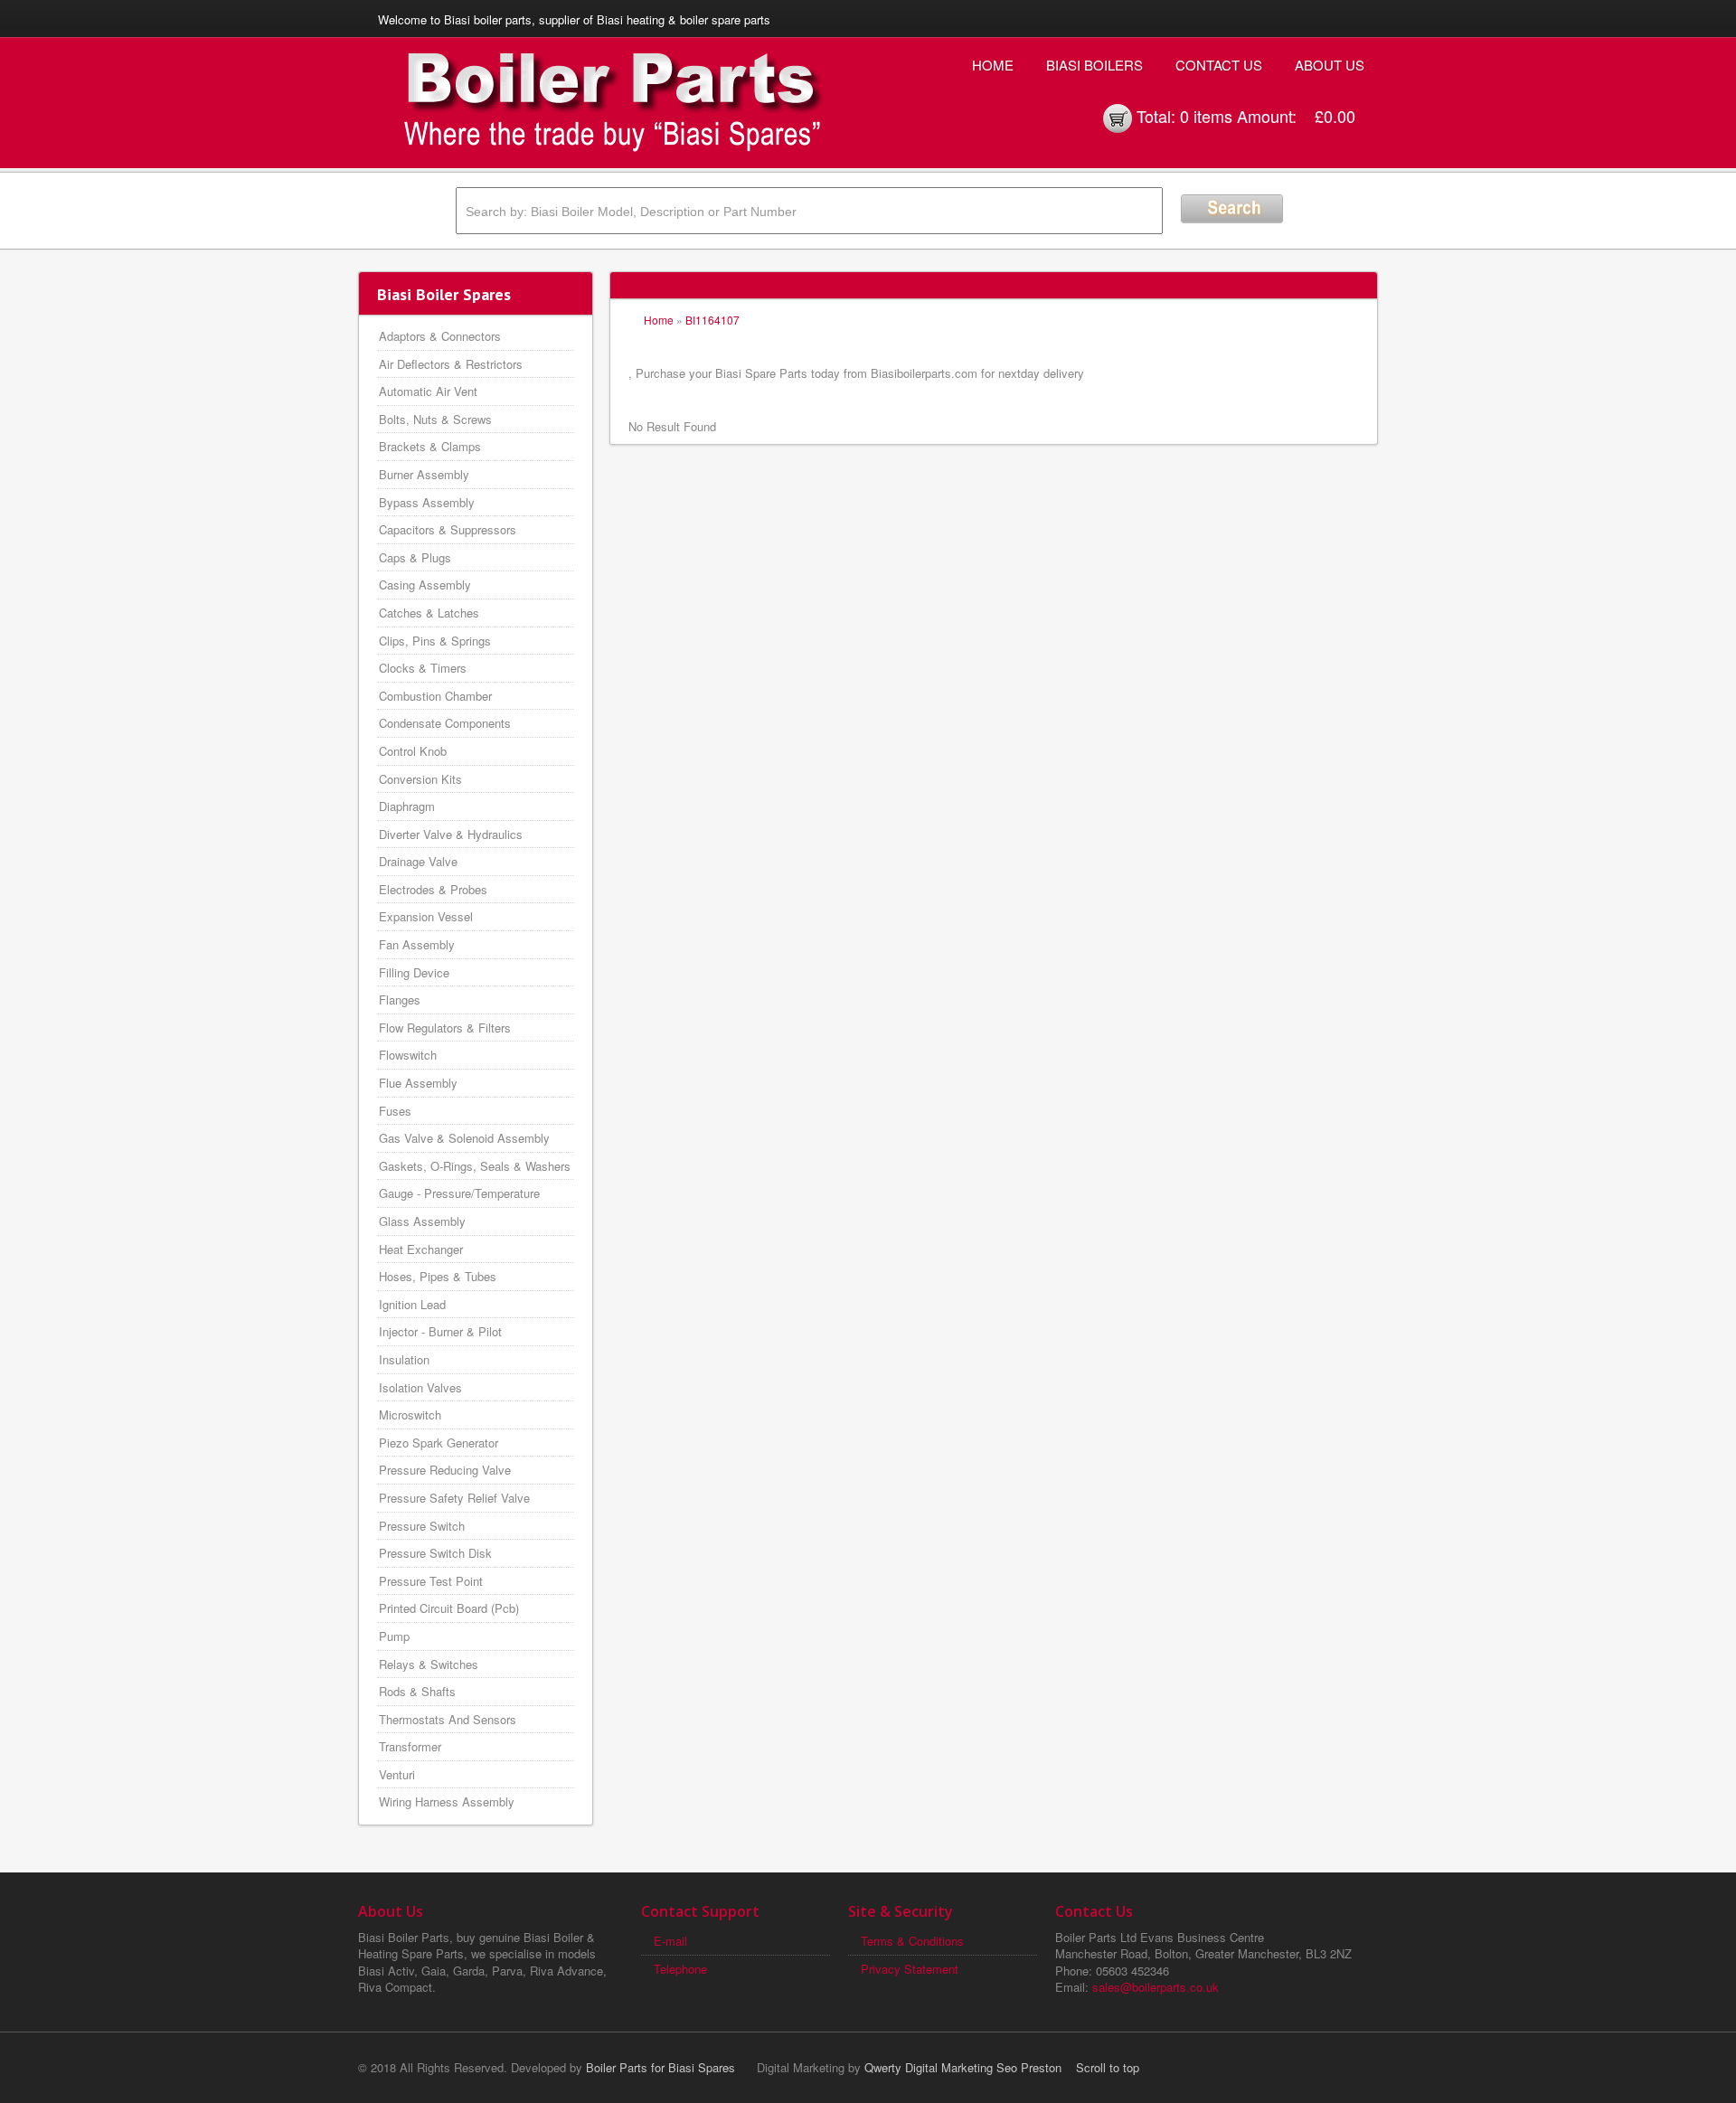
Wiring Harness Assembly (447, 1801)
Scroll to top (1108, 2067)
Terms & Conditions (912, 1941)
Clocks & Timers (423, 668)
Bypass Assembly (427, 502)
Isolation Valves (420, 1387)
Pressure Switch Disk (435, 1553)
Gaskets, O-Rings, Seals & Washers (475, 1166)
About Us (1330, 65)
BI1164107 (712, 320)
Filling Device (414, 972)
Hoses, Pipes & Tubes (438, 1276)
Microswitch (410, 1415)
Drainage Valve (418, 861)
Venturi (397, 1774)
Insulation (404, 1359)
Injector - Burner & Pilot (440, 1331)
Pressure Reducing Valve (445, 1470)
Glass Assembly (422, 1221)
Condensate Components (445, 723)
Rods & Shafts (417, 1691)
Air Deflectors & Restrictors (451, 364)
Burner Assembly (424, 474)
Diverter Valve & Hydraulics (451, 834)
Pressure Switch (422, 1526)
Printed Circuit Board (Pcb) (449, 1608)
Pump (394, 1636)
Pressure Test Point (431, 1581)
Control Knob (413, 751)
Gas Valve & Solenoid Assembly (464, 1138)
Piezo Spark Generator (439, 1443)
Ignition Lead (412, 1304)
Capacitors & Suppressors (448, 529)
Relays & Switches (429, 1664)
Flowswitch (408, 1055)
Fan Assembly (417, 944)
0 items (1206, 116)
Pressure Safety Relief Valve (454, 1498)
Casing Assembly (425, 585)
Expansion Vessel (426, 916)
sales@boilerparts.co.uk (1156, 1987)
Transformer (410, 1746)
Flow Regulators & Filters (445, 1028)
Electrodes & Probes (433, 889)
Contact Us (1219, 65)
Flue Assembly (418, 1083)
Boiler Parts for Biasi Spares (660, 2067)
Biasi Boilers (1094, 65)
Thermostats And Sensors (448, 1719)
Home (993, 65)
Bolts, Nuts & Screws (435, 419)
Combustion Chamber (435, 696)
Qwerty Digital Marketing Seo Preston (963, 2067)
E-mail (670, 1941)
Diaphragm (407, 806)
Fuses (395, 1111)
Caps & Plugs (415, 557)
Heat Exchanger (421, 1249)
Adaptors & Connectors (440, 336)
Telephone (680, 1969)
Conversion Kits (420, 779)
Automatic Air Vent (428, 391)
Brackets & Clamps (430, 446)
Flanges (400, 1000)
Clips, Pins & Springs (435, 641)
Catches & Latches (429, 613)
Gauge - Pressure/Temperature (459, 1193)
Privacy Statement (910, 1969)
